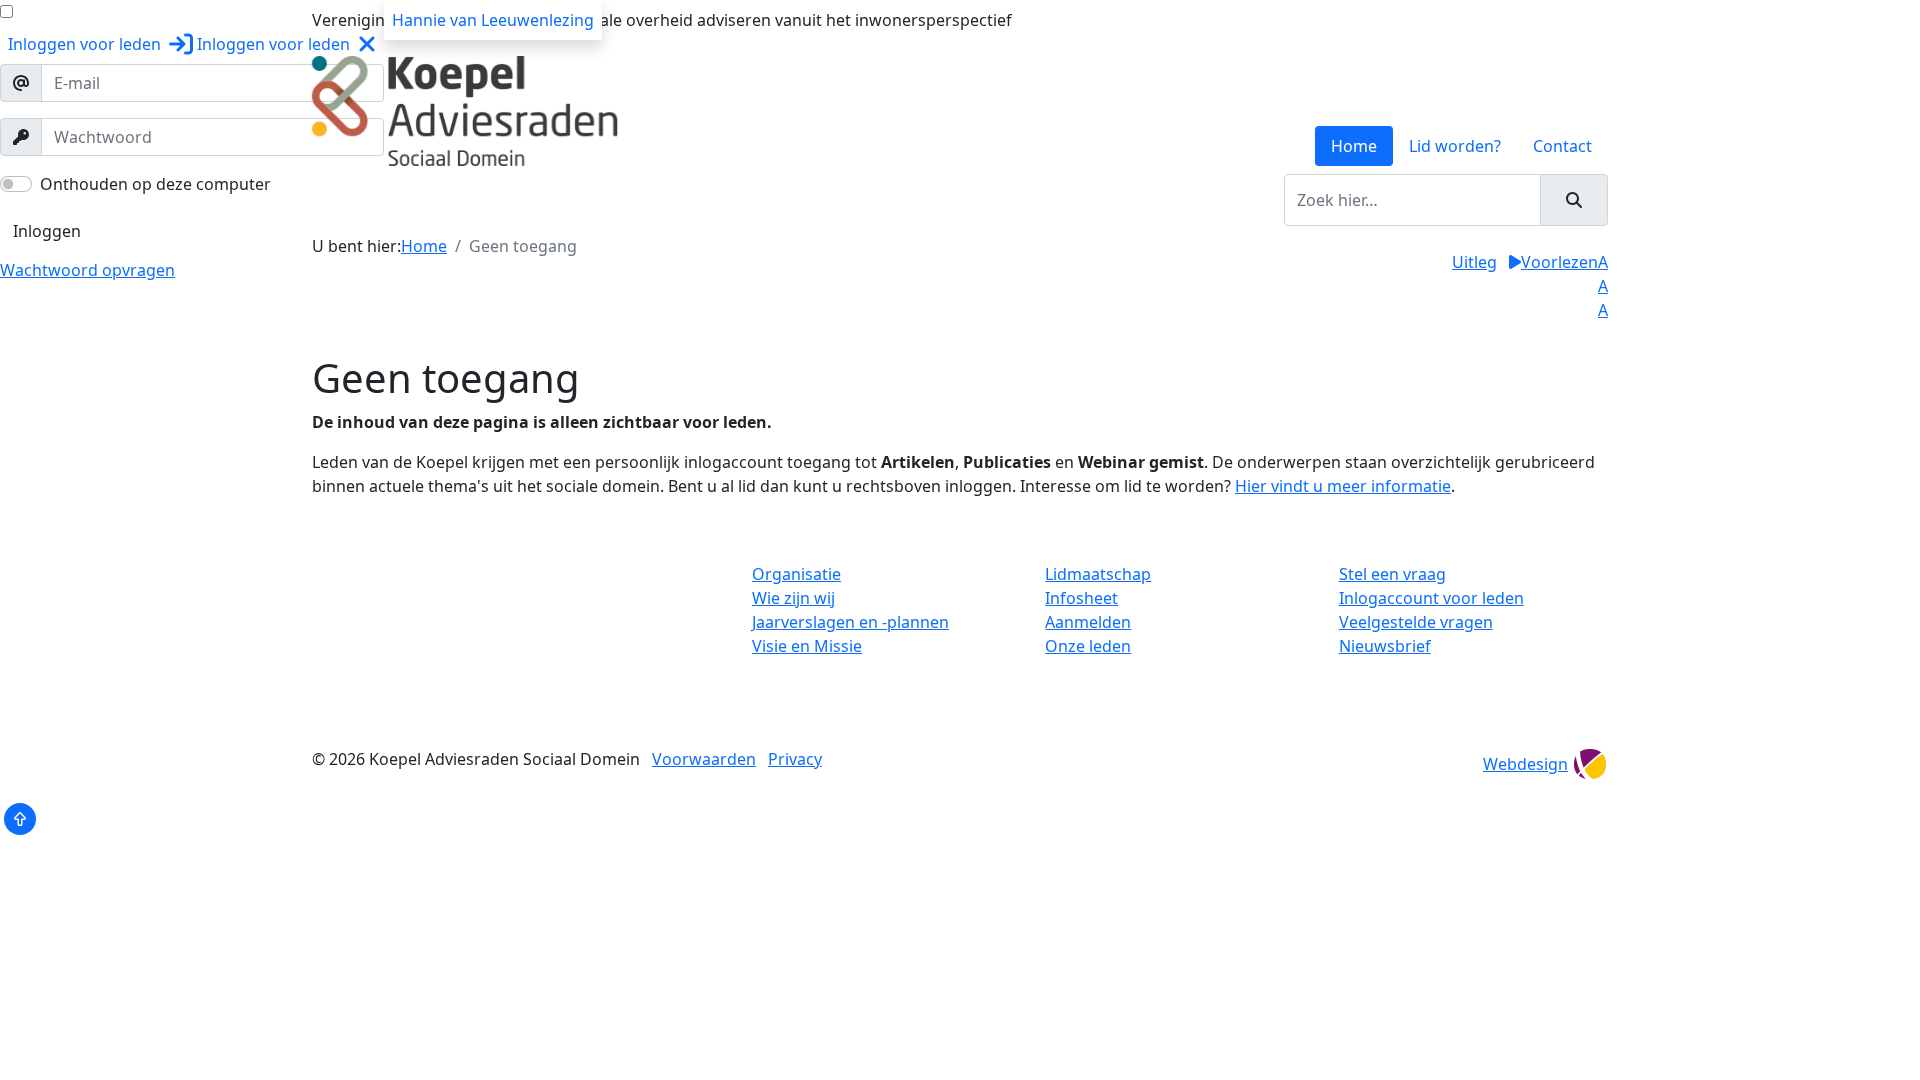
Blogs (982, 200)
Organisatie (796, 574)
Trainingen (495, 200)
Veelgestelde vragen (1416, 622)
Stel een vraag (1392, 574)
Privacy (795, 759)
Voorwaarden (704, 759)
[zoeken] (1574, 200)
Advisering (695, 200)
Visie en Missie (807, 646)
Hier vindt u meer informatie (1343, 486)
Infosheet (1081, 598)
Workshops (595, 200)
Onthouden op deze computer (155, 184)
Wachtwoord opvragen (87, 270)
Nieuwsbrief (1385, 646)
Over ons (404, 200)
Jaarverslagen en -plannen (850, 622)
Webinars (909, 200)
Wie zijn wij (793, 598)
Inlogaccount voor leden (1431, 598)
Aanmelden (1088, 622)
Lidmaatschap (1098, 574)
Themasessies (804, 200)
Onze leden (1088, 646)
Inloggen (47, 231)
